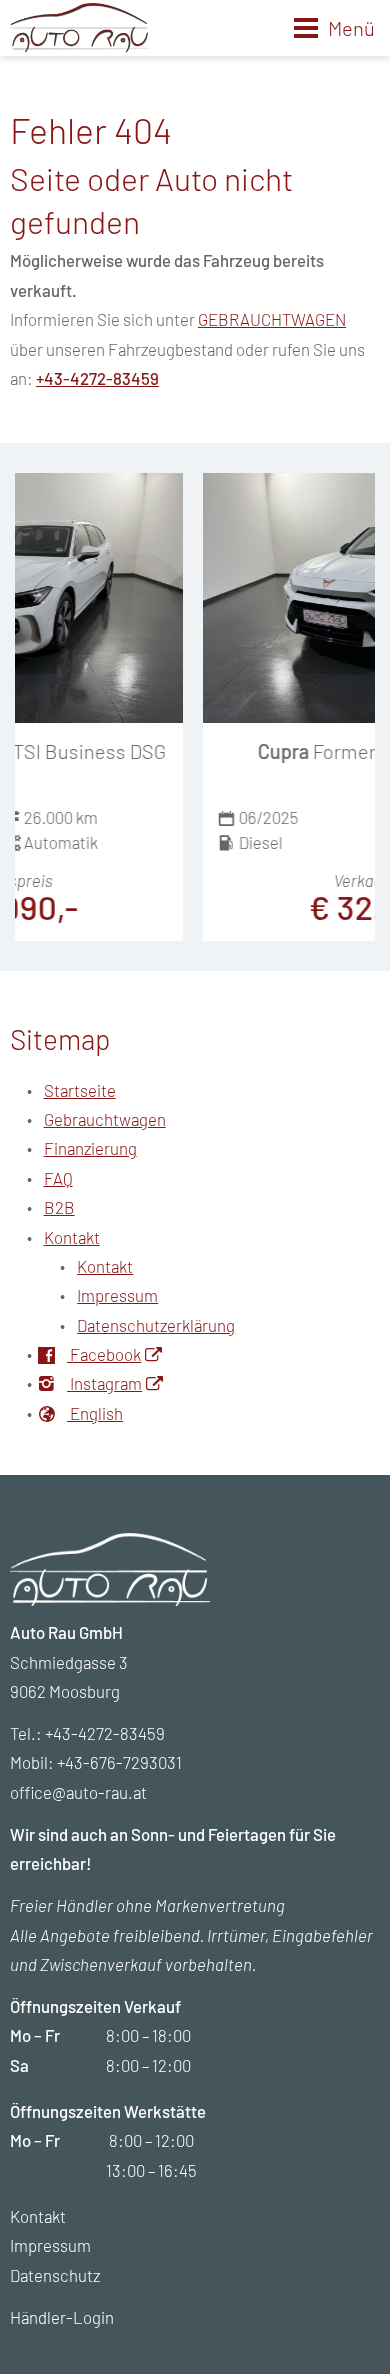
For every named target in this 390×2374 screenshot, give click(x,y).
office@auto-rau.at (78, 1792)
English (95, 1413)
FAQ (58, 1178)
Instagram (104, 1383)
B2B (59, 1207)
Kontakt (72, 1237)
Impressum (117, 1295)
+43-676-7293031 (119, 1762)
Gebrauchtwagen (105, 1119)
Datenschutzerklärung (156, 1325)
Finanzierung (90, 1148)
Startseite (80, 1090)
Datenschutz (55, 2275)
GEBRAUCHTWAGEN (272, 319)
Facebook (104, 1354)
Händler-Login (62, 2317)
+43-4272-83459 (97, 378)
